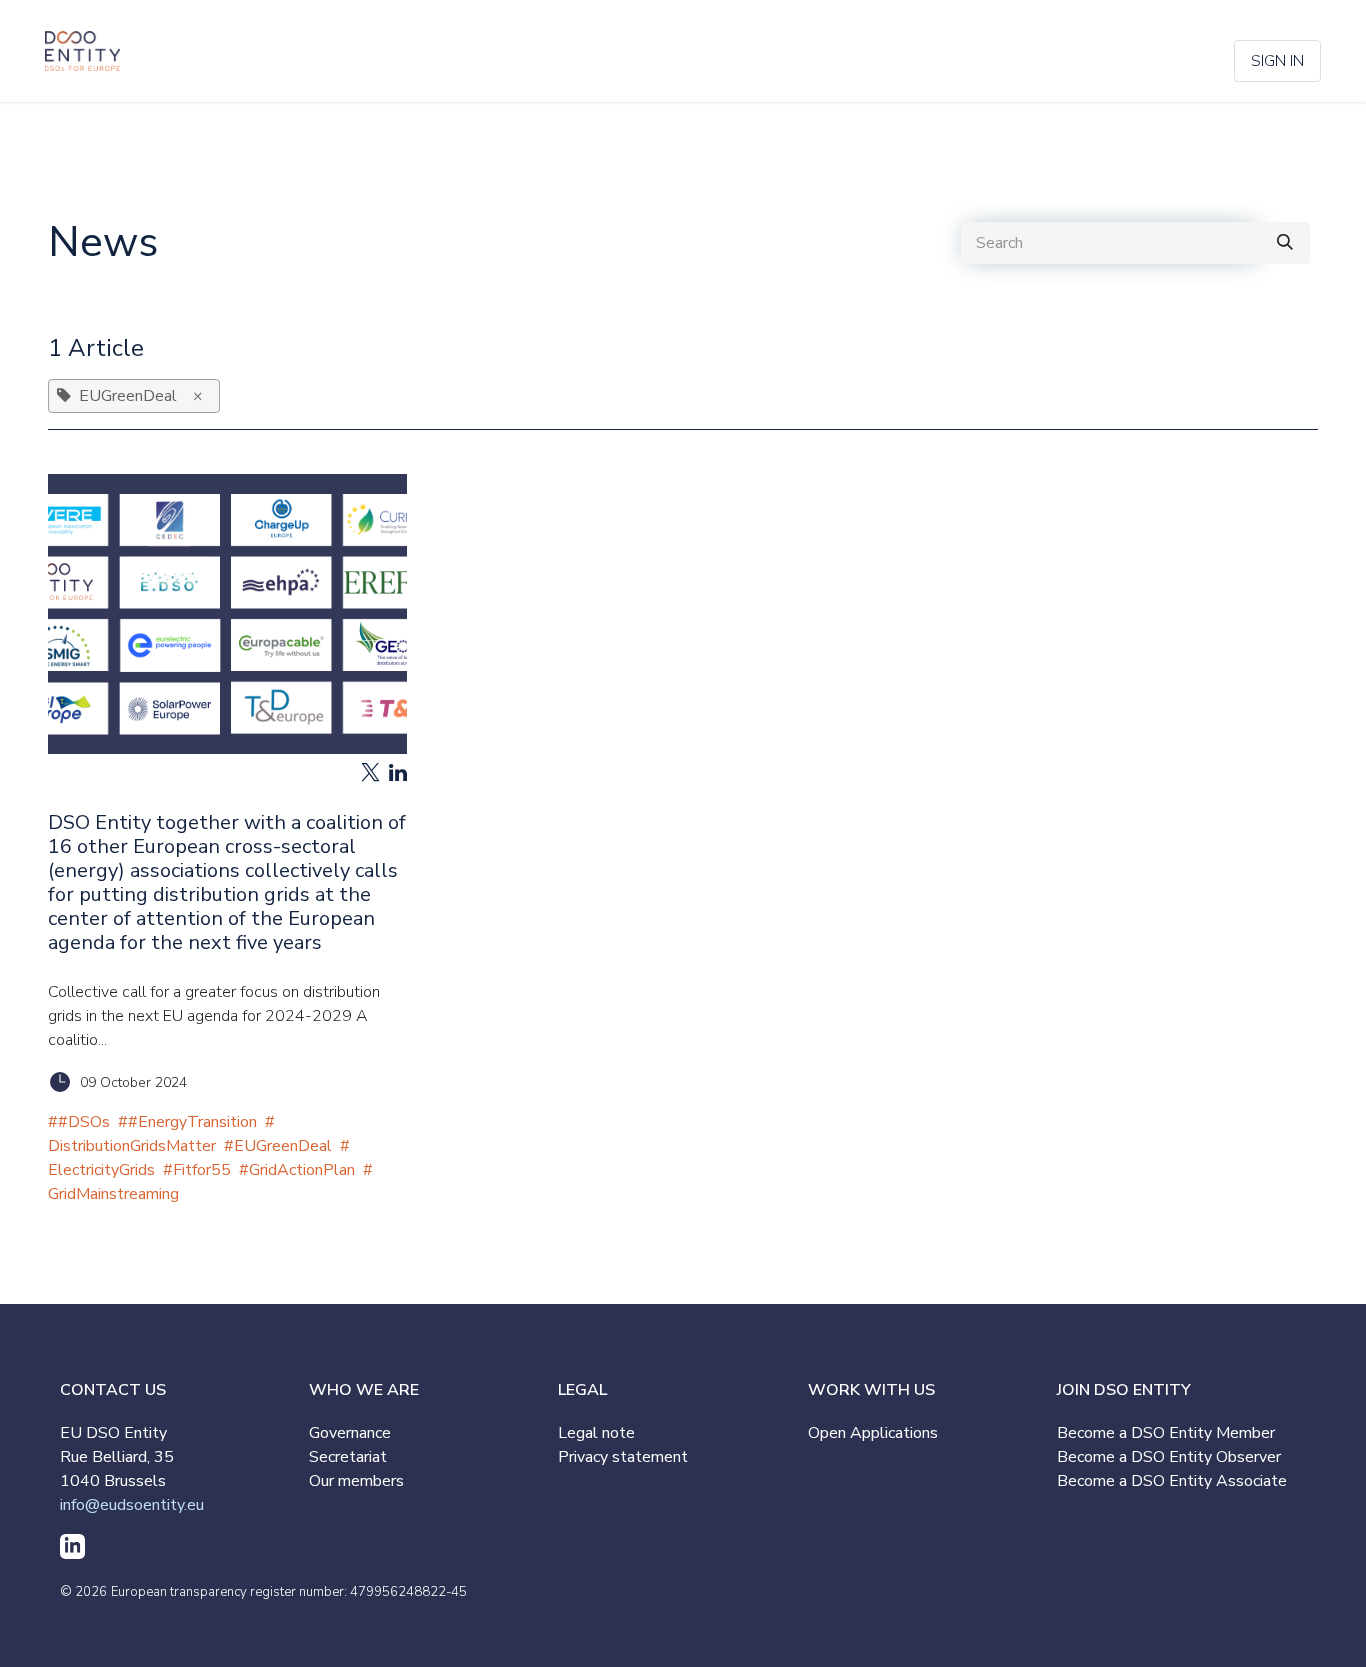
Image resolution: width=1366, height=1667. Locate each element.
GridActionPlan (302, 1170)
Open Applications (873, 1433)
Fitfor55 (202, 1170)
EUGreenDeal (283, 1146)
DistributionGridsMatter (132, 1146)
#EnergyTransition (192, 1122)
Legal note (596, 1433)
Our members (356, 1481)
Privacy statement (623, 1457)
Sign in (1277, 61)
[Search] (1285, 243)
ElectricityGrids (101, 1170)
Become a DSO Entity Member (1166, 1433)
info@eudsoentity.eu (132, 1505)
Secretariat (348, 1457)
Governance (350, 1433)
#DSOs (84, 1122)
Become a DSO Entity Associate (1172, 1481)
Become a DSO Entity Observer (1169, 1457)
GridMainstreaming (113, 1194)
